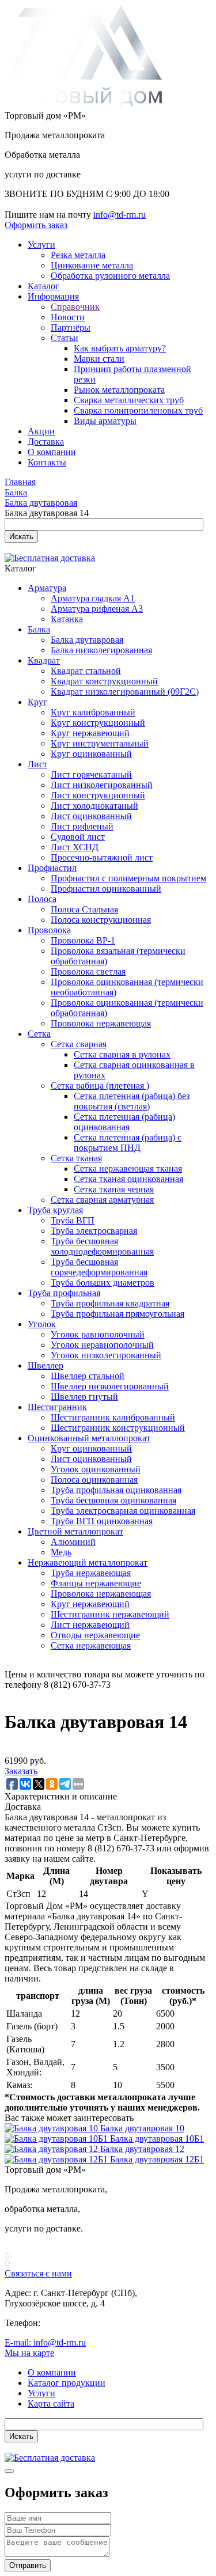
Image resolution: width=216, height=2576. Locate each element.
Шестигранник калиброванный (113, 1417)
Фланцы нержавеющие (96, 1583)
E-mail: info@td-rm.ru (45, 2342)
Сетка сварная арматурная (102, 1200)
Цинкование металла (92, 265)
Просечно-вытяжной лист (102, 857)
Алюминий (73, 1542)
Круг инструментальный (100, 743)
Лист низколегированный (102, 785)
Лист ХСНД (75, 847)
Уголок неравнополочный (102, 1345)
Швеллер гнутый (84, 1397)
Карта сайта (51, 2403)
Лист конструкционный (98, 795)
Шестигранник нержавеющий (110, 1614)
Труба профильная (64, 1293)
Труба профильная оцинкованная (116, 1490)
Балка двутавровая (87, 640)
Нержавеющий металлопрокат (88, 1562)
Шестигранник (57, 1407)
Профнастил (52, 868)
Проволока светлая (88, 971)
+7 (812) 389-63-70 (79, 2323)
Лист (37, 764)
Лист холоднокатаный (94, 806)
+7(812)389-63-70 (38, 204)
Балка (39, 629)
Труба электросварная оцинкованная (123, 1511)
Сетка (39, 1034)
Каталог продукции (67, 2383)
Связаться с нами (38, 2273)
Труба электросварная (94, 1231)
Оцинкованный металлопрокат (89, 1438)
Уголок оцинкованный (96, 1469)
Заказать (21, 1771)
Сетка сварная (79, 1044)
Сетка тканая (76, 1158)
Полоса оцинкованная (94, 1480)
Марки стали (99, 359)
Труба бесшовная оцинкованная (113, 1500)
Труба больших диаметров (103, 1283)
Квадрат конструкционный (104, 681)
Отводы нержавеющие (95, 1635)
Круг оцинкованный (91, 754)
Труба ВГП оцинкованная (102, 1521)
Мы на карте (29, 2353)
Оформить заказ (36, 225)
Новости (68, 317)
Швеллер (46, 1365)
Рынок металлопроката (119, 390)
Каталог (43, 286)
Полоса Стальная (84, 909)
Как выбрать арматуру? (120, 348)
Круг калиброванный (93, 712)
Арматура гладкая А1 (93, 598)
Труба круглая (55, 1210)
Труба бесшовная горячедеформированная (99, 1267)
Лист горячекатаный (91, 774)
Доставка (46, 442)
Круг (37, 702)
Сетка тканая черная (114, 1189)
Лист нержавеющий (90, 1625)
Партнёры (71, 327)
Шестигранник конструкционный (118, 1428)
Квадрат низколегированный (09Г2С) (125, 692)
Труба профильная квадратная (110, 1303)
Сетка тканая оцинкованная (128, 1179)
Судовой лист (78, 837)
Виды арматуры (105, 421)
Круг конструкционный (98, 723)
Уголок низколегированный (106, 1355)
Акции (41, 431)
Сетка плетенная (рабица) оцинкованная (124, 1122)
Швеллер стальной (88, 1376)
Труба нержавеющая (91, 1573)
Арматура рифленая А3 (97, 609)
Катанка (67, 619)
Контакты (47, 462)
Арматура (47, 588)
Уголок (42, 1324)
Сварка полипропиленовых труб (138, 410)
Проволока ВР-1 (83, 940)
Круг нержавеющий (90, 733)
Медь (61, 1552)
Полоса (42, 899)
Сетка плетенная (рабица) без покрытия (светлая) (132, 1101)
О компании (52, 452)
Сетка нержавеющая (91, 1645)
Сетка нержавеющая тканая (128, 1168)
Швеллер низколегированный (110, 1386)
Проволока (49, 930)
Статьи (65, 338)
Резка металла (78, 255)
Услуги (41, 245)
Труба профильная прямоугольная (118, 1314)
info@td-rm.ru (120, 215)
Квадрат (44, 660)
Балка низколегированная (101, 650)
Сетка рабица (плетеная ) (100, 1086)
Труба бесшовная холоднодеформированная (102, 1246)
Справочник (75, 307)
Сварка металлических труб (129, 400)
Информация (53, 296)
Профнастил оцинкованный (106, 889)
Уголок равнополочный (98, 1334)
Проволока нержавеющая (101, 1023)
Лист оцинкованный (91, 816)
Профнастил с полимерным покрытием (128, 878)
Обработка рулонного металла (110, 276)
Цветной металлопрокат (75, 1531)
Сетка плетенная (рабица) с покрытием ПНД (128, 1143)
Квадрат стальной (86, 671)
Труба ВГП (73, 1220)
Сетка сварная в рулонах (122, 1054)
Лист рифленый (82, 826)
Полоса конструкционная (101, 920)
